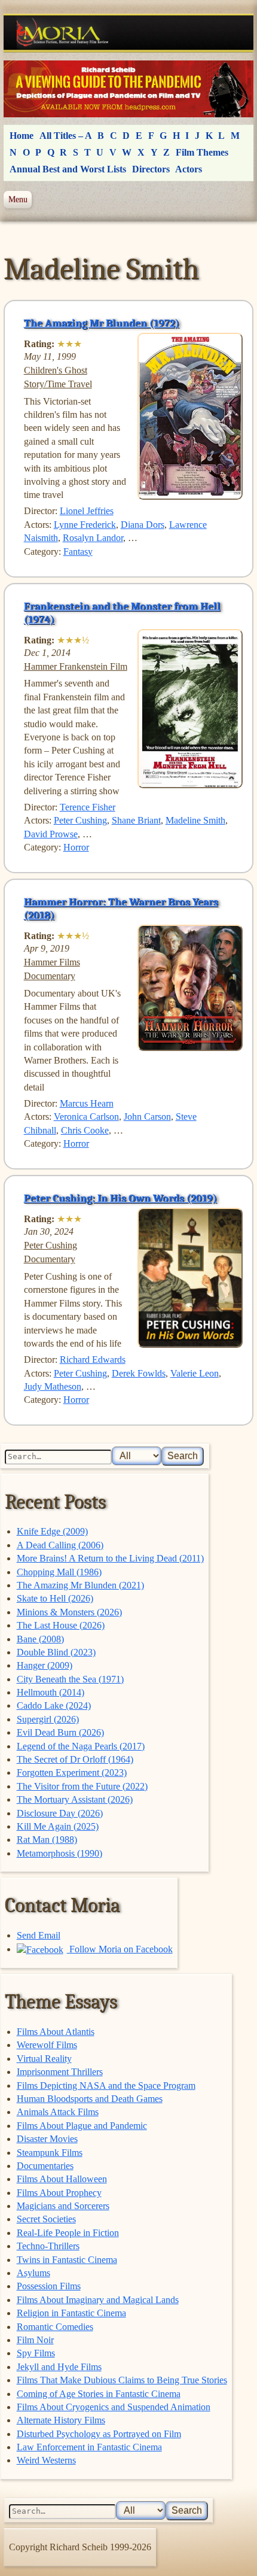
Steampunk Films (50, 2153)
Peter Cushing (80, 820)
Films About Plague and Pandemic (82, 2126)
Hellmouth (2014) (51, 1692)
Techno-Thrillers (48, 2246)
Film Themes (202, 152)
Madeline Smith (195, 820)
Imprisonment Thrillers (60, 2072)
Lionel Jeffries (87, 511)
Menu (18, 199)
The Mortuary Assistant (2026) (75, 1799)
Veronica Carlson (86, 1117)
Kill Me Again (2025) (58, 1826)
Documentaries (45, 2166)
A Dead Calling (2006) (60, 1545)
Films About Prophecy (59, 2193)
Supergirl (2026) (48, 1719)
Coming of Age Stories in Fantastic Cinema (99, 2394)
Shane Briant (136, 820)
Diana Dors (143, 525)
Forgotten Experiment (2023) (72, 1772)
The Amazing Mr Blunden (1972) (102, 323)
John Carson (147, 1117)
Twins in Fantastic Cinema (67, 2260)
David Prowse (51, 834)
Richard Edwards (93, 1360)
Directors (151, 169)
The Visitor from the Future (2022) (82, 1786)
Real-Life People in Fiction (68, 2233)
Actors (189, 169)
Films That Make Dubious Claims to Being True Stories (122, 2380)
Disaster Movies (47, 2139)
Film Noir (35, 2340)
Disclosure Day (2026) (60, 1813)
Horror (76, 847)
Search (183, 1456)
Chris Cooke (85, 1130)
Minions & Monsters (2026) (69, 1612)
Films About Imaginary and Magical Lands (98, 2300)
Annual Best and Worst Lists (68, 169)
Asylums (33, 2273)
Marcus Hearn (87, 1103)
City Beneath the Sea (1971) (70, 1679)
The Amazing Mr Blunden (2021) (80, 1585)
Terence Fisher (88, 807)
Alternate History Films (61, 2420)
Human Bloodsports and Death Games (90, 2099)
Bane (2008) (40, 1639)
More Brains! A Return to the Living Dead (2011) (110, 1558)
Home (22, 136)
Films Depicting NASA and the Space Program (106, 2086)
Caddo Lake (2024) (54, 1705)
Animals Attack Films (58, 2112)
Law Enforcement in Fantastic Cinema (89, 2447)
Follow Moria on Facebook (120, 1949)
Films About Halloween (62, 2179)
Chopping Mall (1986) (59, 1572)
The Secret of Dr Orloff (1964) (75, 1759)
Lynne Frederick (85, 525)
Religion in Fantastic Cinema (71, 2313)
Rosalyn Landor (93, 538)
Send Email (39, 1935)
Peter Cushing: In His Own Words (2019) (120, 1198)
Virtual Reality (44, 2059)
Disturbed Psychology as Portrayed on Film (99, 2434)
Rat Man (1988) (47, 1840)
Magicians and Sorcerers (63, 2206)
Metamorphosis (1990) (59, 1853)
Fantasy (78, 552)
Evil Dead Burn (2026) (60, 1732)
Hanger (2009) (45, 1665)
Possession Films (49, 2286)
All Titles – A (66, 136)
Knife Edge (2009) (52, 1531)
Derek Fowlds (139, 1373)
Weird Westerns (46, 2460)
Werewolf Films (47, 2045)
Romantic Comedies (55, 2327)
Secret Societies (46, 2219)
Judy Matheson (53, 1386)
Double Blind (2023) (56, 1652)
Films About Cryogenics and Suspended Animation (114, 2407)
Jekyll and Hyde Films (59, 2367)
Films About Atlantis (56, 2032)
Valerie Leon (195, 1373)
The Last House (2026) (61, 1625)
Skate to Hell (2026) (55, 1598)
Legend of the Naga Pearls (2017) (81, 1746)
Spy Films (36, 2353)
